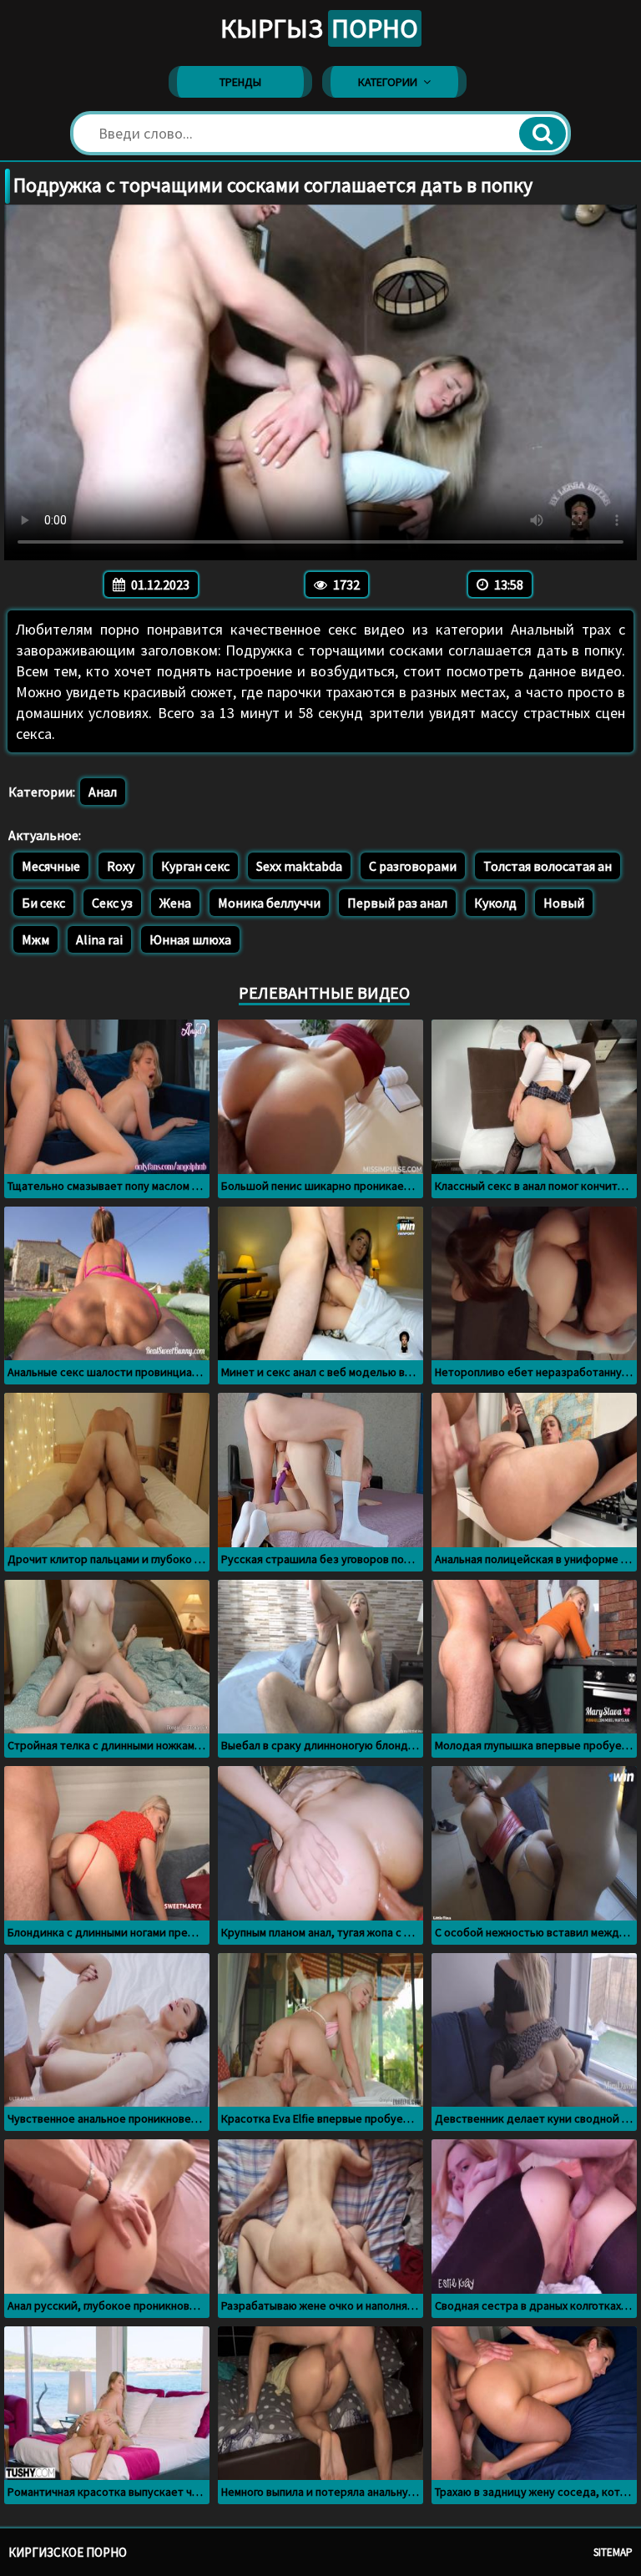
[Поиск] (543, 134)
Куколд (495, 903)
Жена (175, 903)
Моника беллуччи (269, 903)
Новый (564, 903)
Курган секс (195, 866)
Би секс (43, 903)
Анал (103, 792)
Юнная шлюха (190, 939)
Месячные (51, 866)
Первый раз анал (397, 903)
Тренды (240, 82)
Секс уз (112, 903)
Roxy (121, 866)
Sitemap (613, 2552)
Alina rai (99, 939)
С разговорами (413, 866)
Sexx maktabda (299, 866)
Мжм (35, 939)
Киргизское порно (68, 2552)
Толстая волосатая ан (548, 866)
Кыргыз (319, 28)
